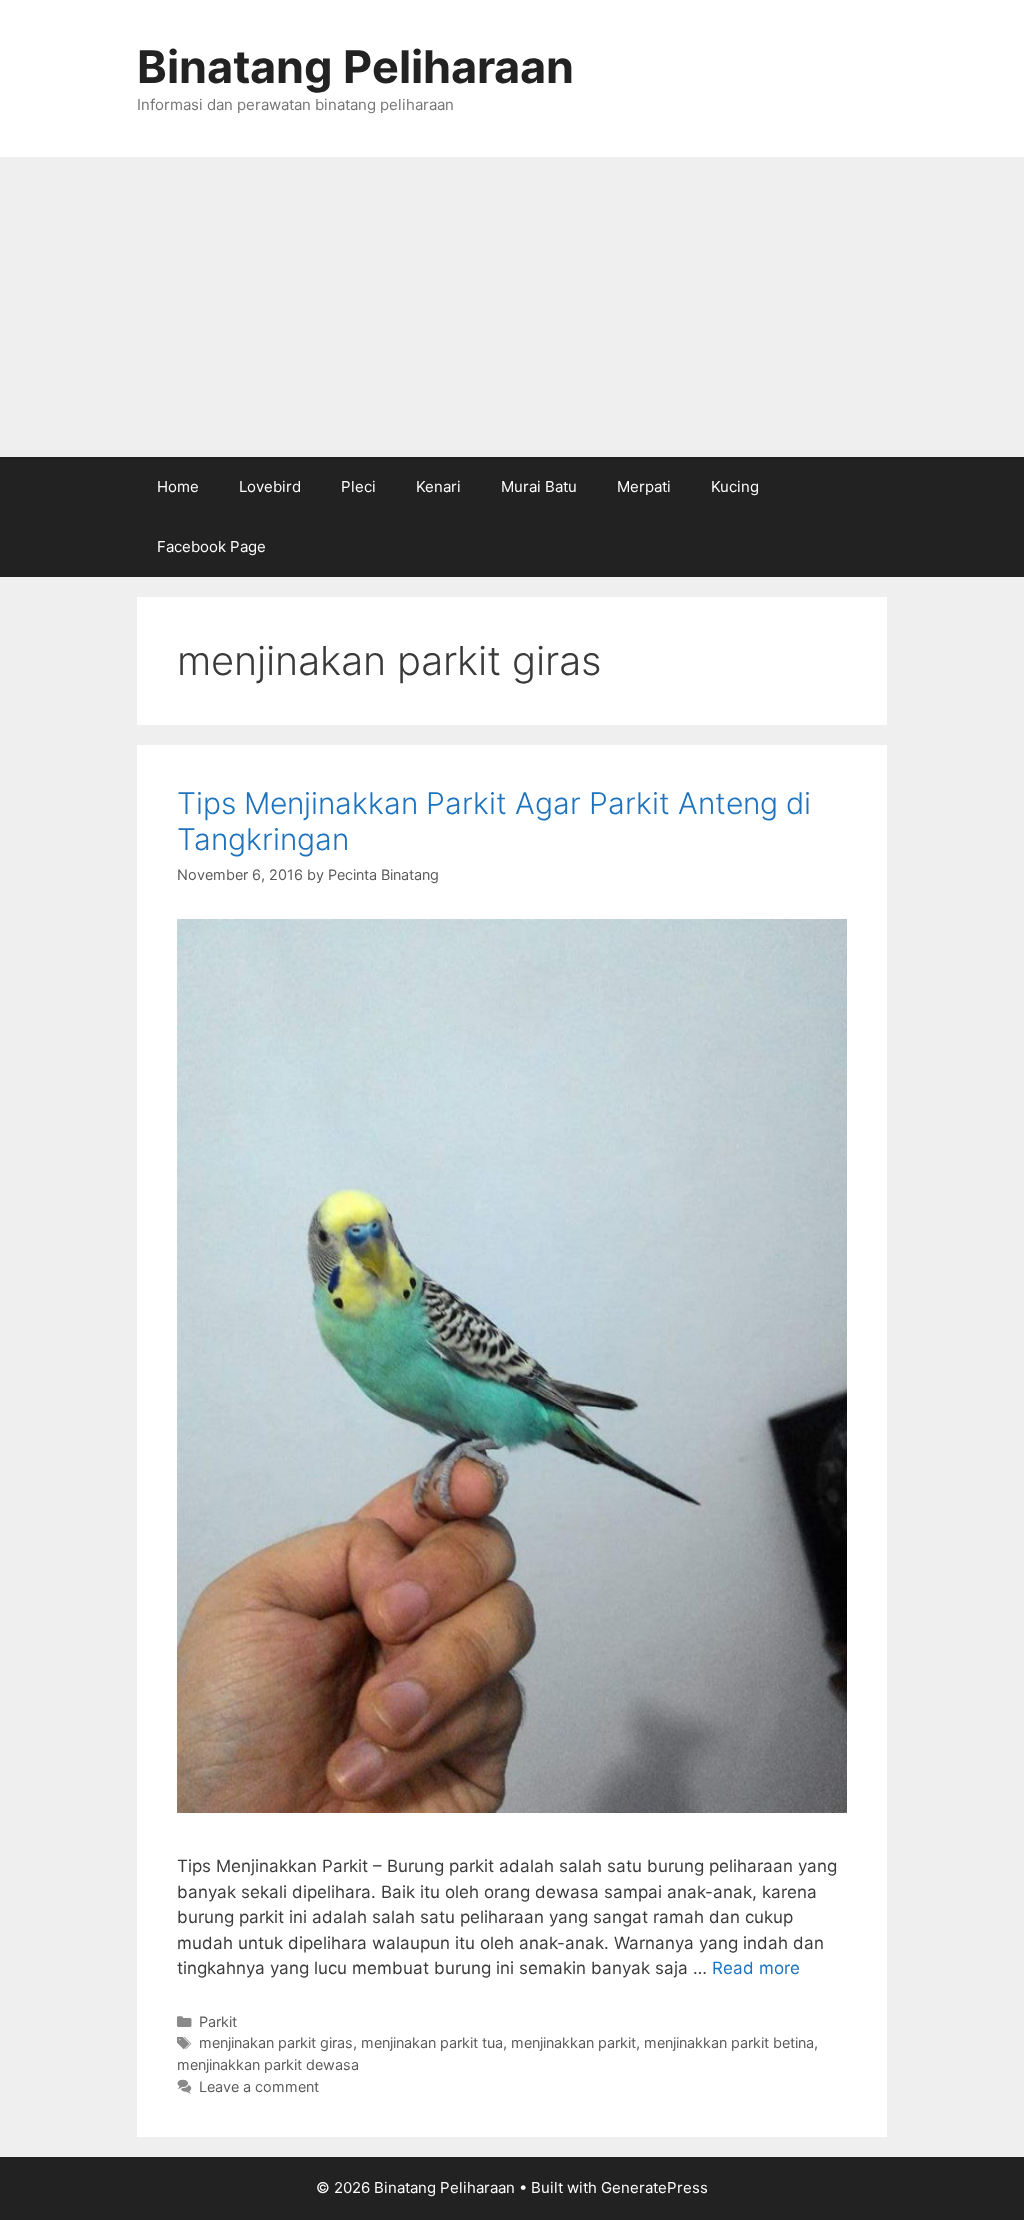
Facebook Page (211, 546)
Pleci (358, 486)
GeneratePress (654, 2187)
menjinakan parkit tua (432, 2042)
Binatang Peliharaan (355, 66)
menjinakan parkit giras (276, 2042)
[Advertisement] (512, 307)
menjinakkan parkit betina (729, 2042)
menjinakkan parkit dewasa (268, 2064)
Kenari (438, 486)
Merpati (644, 486)
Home (178, 486)
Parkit (218, 2021)
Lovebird (270, 486)
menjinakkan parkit (573, 2042)
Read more (756, 1968)
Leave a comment (259, 2086)
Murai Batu (539, 486)
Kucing (735, 486)
